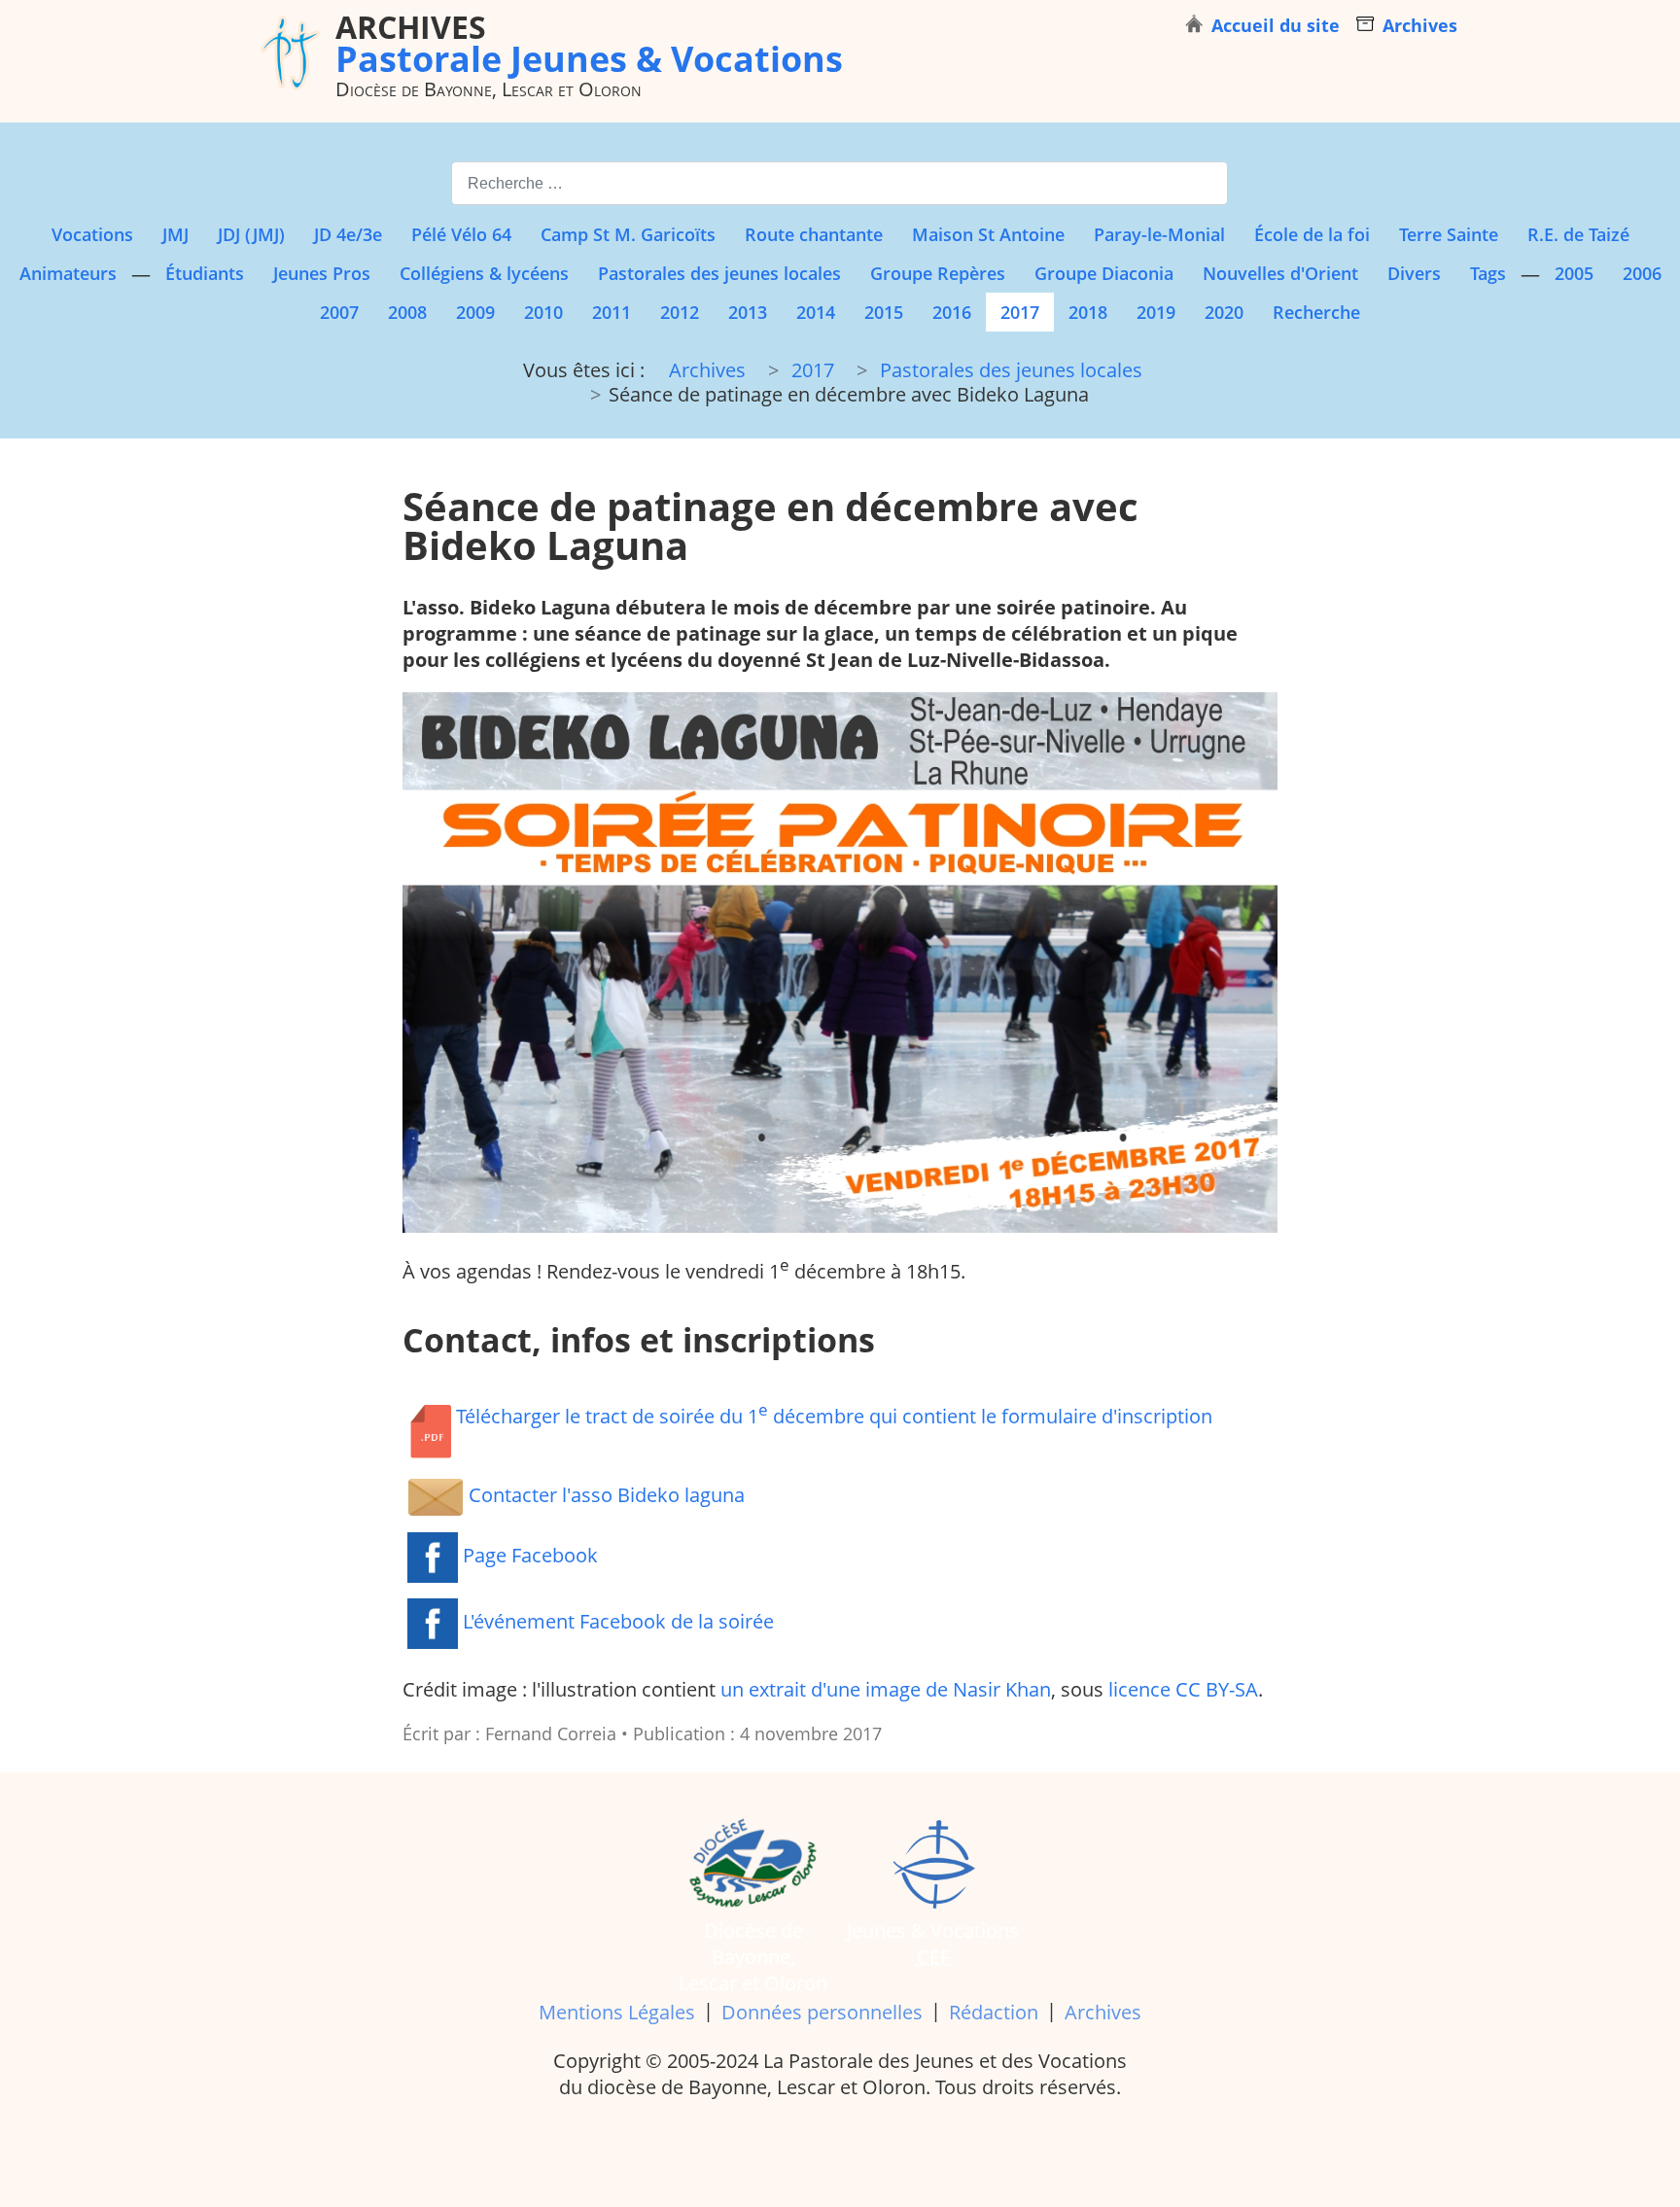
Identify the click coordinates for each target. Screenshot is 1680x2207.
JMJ (175, 234)
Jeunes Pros (322, 273)
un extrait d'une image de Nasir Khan (886, 1689)
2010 (543, 312)
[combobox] (840, 183)
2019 (1156, 312)
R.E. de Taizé (1578, 234)
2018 (1088, 312)
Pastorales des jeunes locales (719, 273)
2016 (952, 312)
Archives (1103, 2012)
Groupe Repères (938, 273)
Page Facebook (528, 1555)
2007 (339, 312)
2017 (1020, 312)
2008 (407, 312)
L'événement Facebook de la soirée (616, 1621)
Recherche (1316, 312)
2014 (816, 312)
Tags (1488, 273)
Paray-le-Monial (1159, 234)
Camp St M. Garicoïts (628, 234)
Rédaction (994, 2012)
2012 (680, 312)
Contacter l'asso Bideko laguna (604, 1495)
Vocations (92, 234)
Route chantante (814, 234)
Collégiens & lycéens (484, 273)
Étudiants (205, 273)
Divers (1414, 273)
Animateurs (68, 273)
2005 (1574, 273)
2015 (884, 312)
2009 (475, 312)
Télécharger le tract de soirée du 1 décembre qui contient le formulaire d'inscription (834, 1414)
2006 (1642, 273)
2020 (1224, 312)
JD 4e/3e (348, 234)
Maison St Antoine (988, 234)
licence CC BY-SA (1183, 1689)
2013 (748, 312)
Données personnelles (822, 2012)
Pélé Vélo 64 (461, 234)
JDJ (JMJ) (251, 234)
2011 (612, 312)
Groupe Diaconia (1104, 273)
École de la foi (1312, 234)
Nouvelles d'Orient (1280, 273)
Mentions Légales (617, 2012)
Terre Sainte (1449, 234)
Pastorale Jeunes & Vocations (589, 43)
